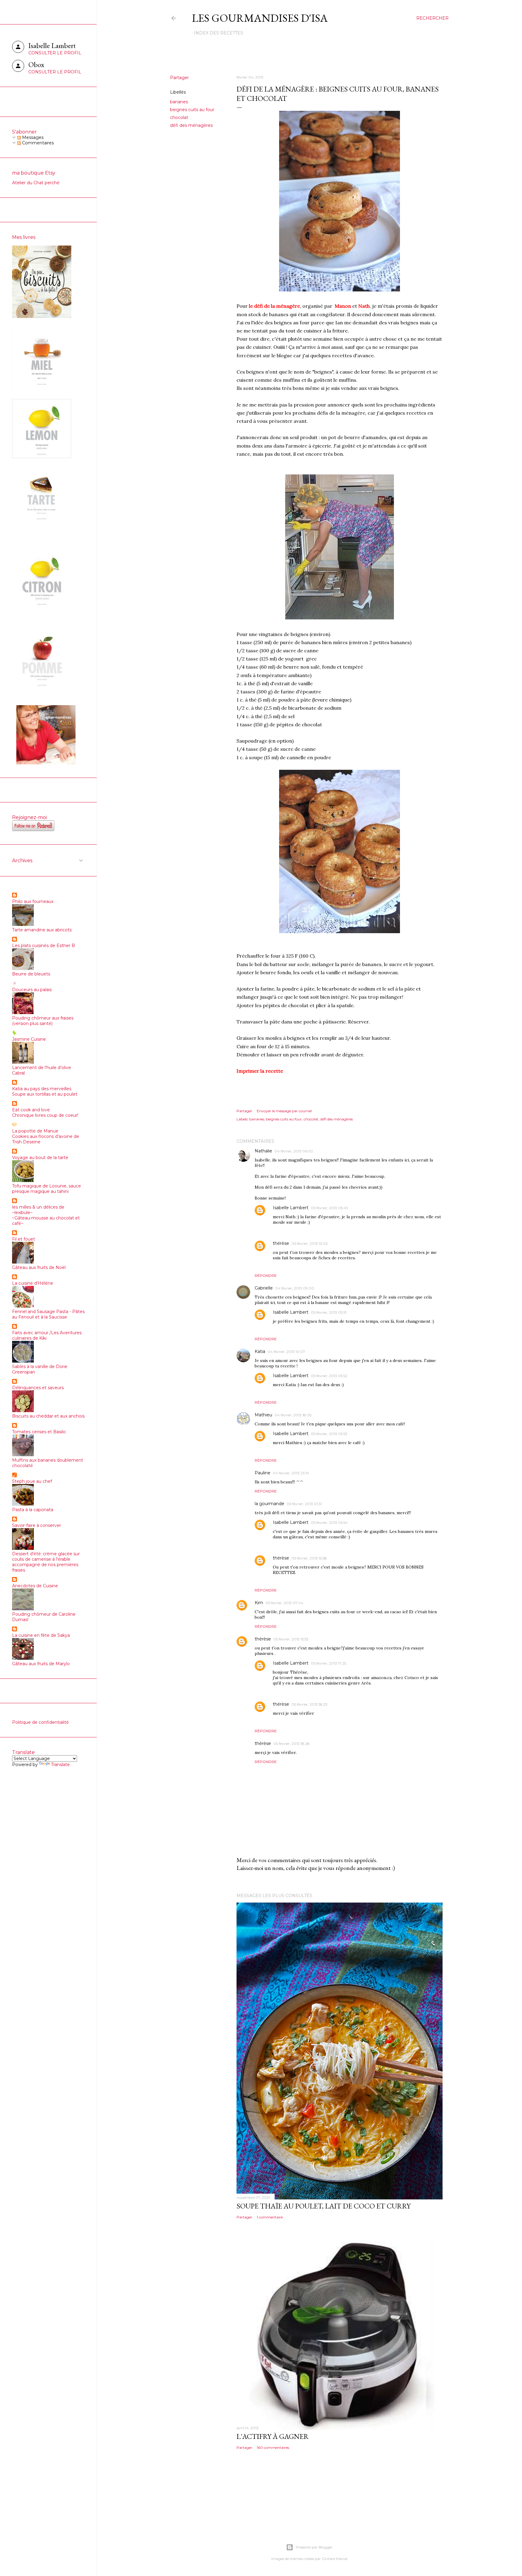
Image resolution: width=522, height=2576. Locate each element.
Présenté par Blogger (314, 2547)
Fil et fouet (24, 1239)
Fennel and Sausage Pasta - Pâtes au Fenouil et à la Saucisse (48, 1314)
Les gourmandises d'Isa (260, 18)
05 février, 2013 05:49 (329, 1208)
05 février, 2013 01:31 (304, 1504)
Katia (260, 1351)
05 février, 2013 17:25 (329, 1663)
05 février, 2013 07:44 (284, 1603)
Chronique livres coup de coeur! (45, 1115)
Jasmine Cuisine (29, 1039)
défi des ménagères (191, 125)
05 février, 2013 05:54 (329, 1522)
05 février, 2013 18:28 (292, 1744)
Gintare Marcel (335, 2559)
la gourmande (269, 1504)
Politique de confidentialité (40, 1722)
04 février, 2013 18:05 (293, 1415)
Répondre (266, 1275)
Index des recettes (219, 33)
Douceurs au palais (32, 990)
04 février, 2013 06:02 (294, 1151)
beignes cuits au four (192, 110)
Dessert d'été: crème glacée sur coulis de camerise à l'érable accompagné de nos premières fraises (46, 1562)
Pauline (263, 1473)
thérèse (281, 1243)
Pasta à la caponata (33, 1510)
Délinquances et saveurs (38, 1388)
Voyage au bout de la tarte (40, 1158)
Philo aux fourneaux (33, 901)
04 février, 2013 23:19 (291, 1473)
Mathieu (263, 1415)
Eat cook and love (31, 1110)
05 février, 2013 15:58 (309, 1558)
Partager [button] (179, 78)
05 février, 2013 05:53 (329, 1434)
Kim (259, 1603)
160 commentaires (273, 2448)
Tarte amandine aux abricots (42, 930)
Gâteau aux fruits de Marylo (41, 1664)
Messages (32, 137)
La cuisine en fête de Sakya (41, 1635)
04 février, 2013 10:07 (286, 1352)
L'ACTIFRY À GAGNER (273, 2436)
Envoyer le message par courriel (284, 1111)
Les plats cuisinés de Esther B (43, 946)
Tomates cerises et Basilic (39, 1432)
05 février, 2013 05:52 (329, 1376)
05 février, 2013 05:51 (329, 1312)
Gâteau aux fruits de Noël (39, 1267)
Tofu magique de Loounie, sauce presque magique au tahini (47, 1189)
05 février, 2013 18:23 (309, 1704)
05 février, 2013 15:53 (291, 1639)
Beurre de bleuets (31, 974)
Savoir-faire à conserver (37, 1525)
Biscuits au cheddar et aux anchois (48, 1416)
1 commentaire (270, 2217)
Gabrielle (264, 1288)
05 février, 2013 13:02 (310, 1243)
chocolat (179, 117)
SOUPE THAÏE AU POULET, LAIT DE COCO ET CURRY (324, 2206)
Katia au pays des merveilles (42, 1089)
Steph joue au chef (32, 1481)
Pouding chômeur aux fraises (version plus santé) (43, 1021)
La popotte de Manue (35, 1131)
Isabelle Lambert (291, 1208)
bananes (179, 102)
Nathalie (263, 1151)
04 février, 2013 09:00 (295, 1288)
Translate (60, 1765)
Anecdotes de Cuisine (35, 1586)
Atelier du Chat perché (36, 183)
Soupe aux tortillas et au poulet (45, 1094)
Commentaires (37, 143)
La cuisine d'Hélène (33, 1283)
